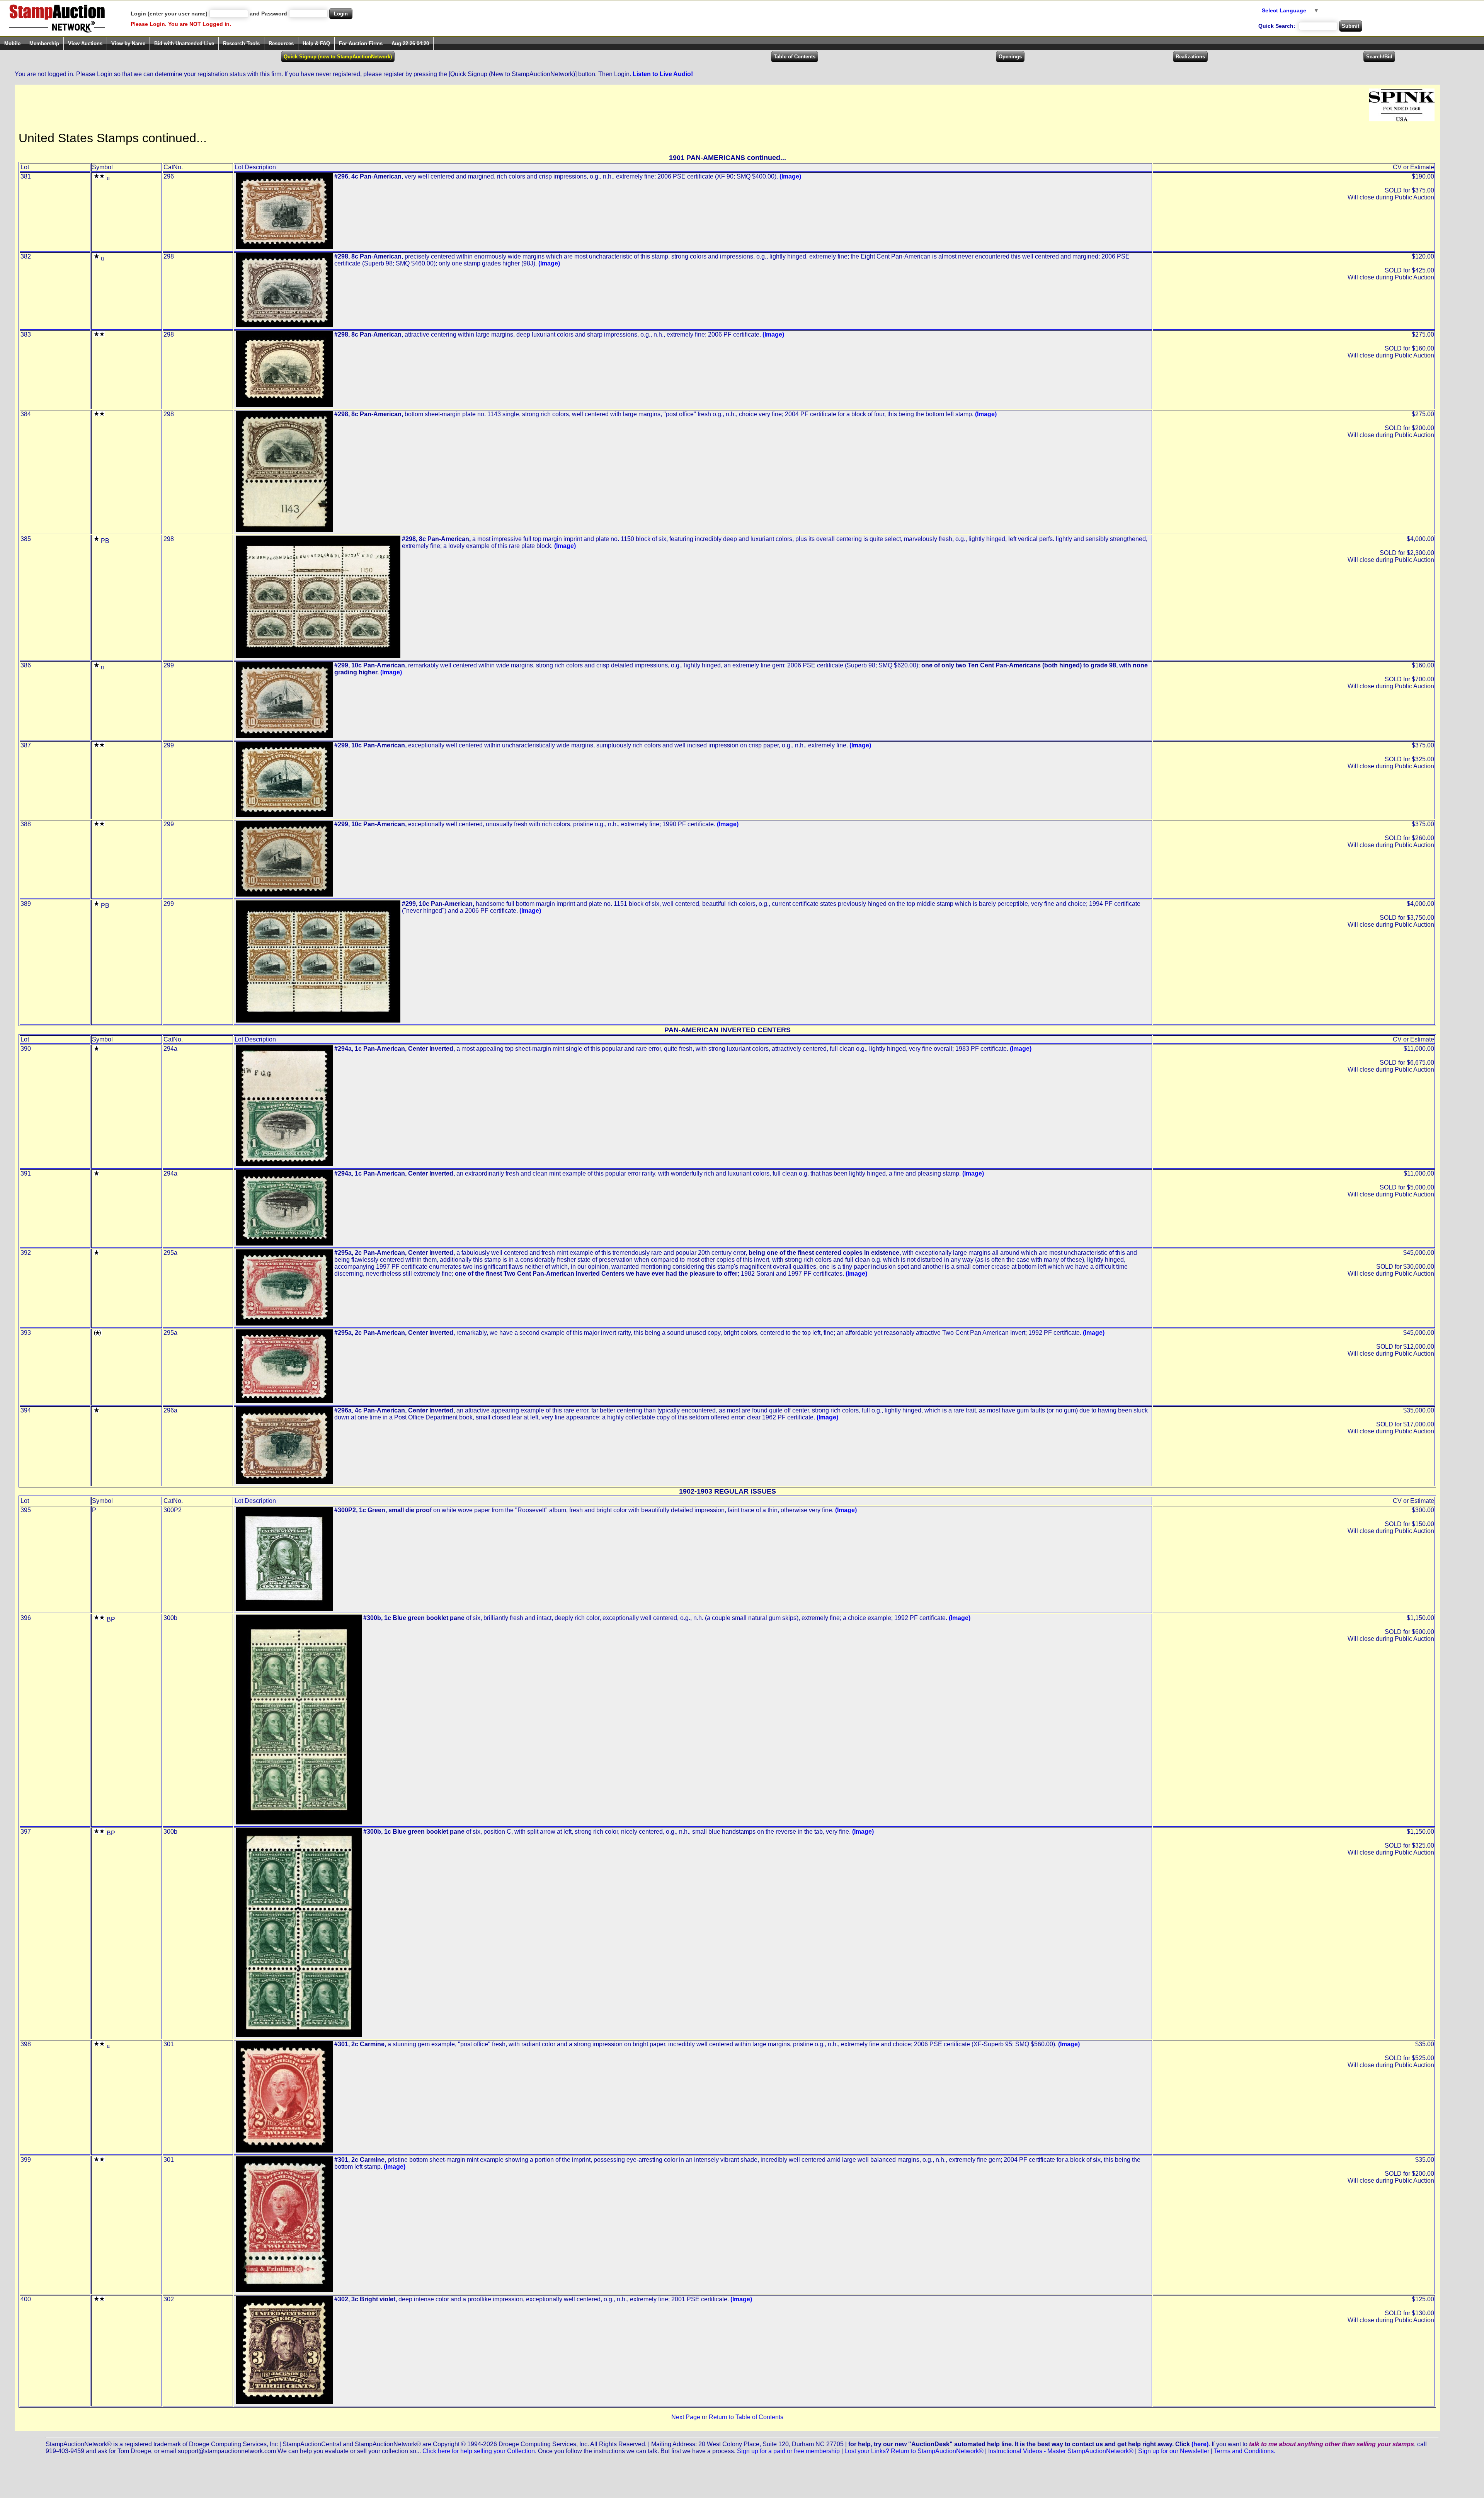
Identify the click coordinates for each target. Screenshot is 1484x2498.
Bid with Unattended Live (184, 43)
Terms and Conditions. (1245, 2451)
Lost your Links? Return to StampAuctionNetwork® (914, 2451)
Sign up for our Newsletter (1174, 2451)
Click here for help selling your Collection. (479, 2451)
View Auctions (85, 43)
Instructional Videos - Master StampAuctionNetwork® (1061, 2451)
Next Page (686, 2417)
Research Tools (241, 43)
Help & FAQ (316, 43)
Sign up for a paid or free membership (788, 2451)
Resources (281, 43)
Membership (44, 43)
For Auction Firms (361, 43)
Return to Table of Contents (746, 2417)
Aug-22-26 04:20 (410, 43)
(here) (1200, 2444)
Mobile (12, 43)
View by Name (128, 43)
